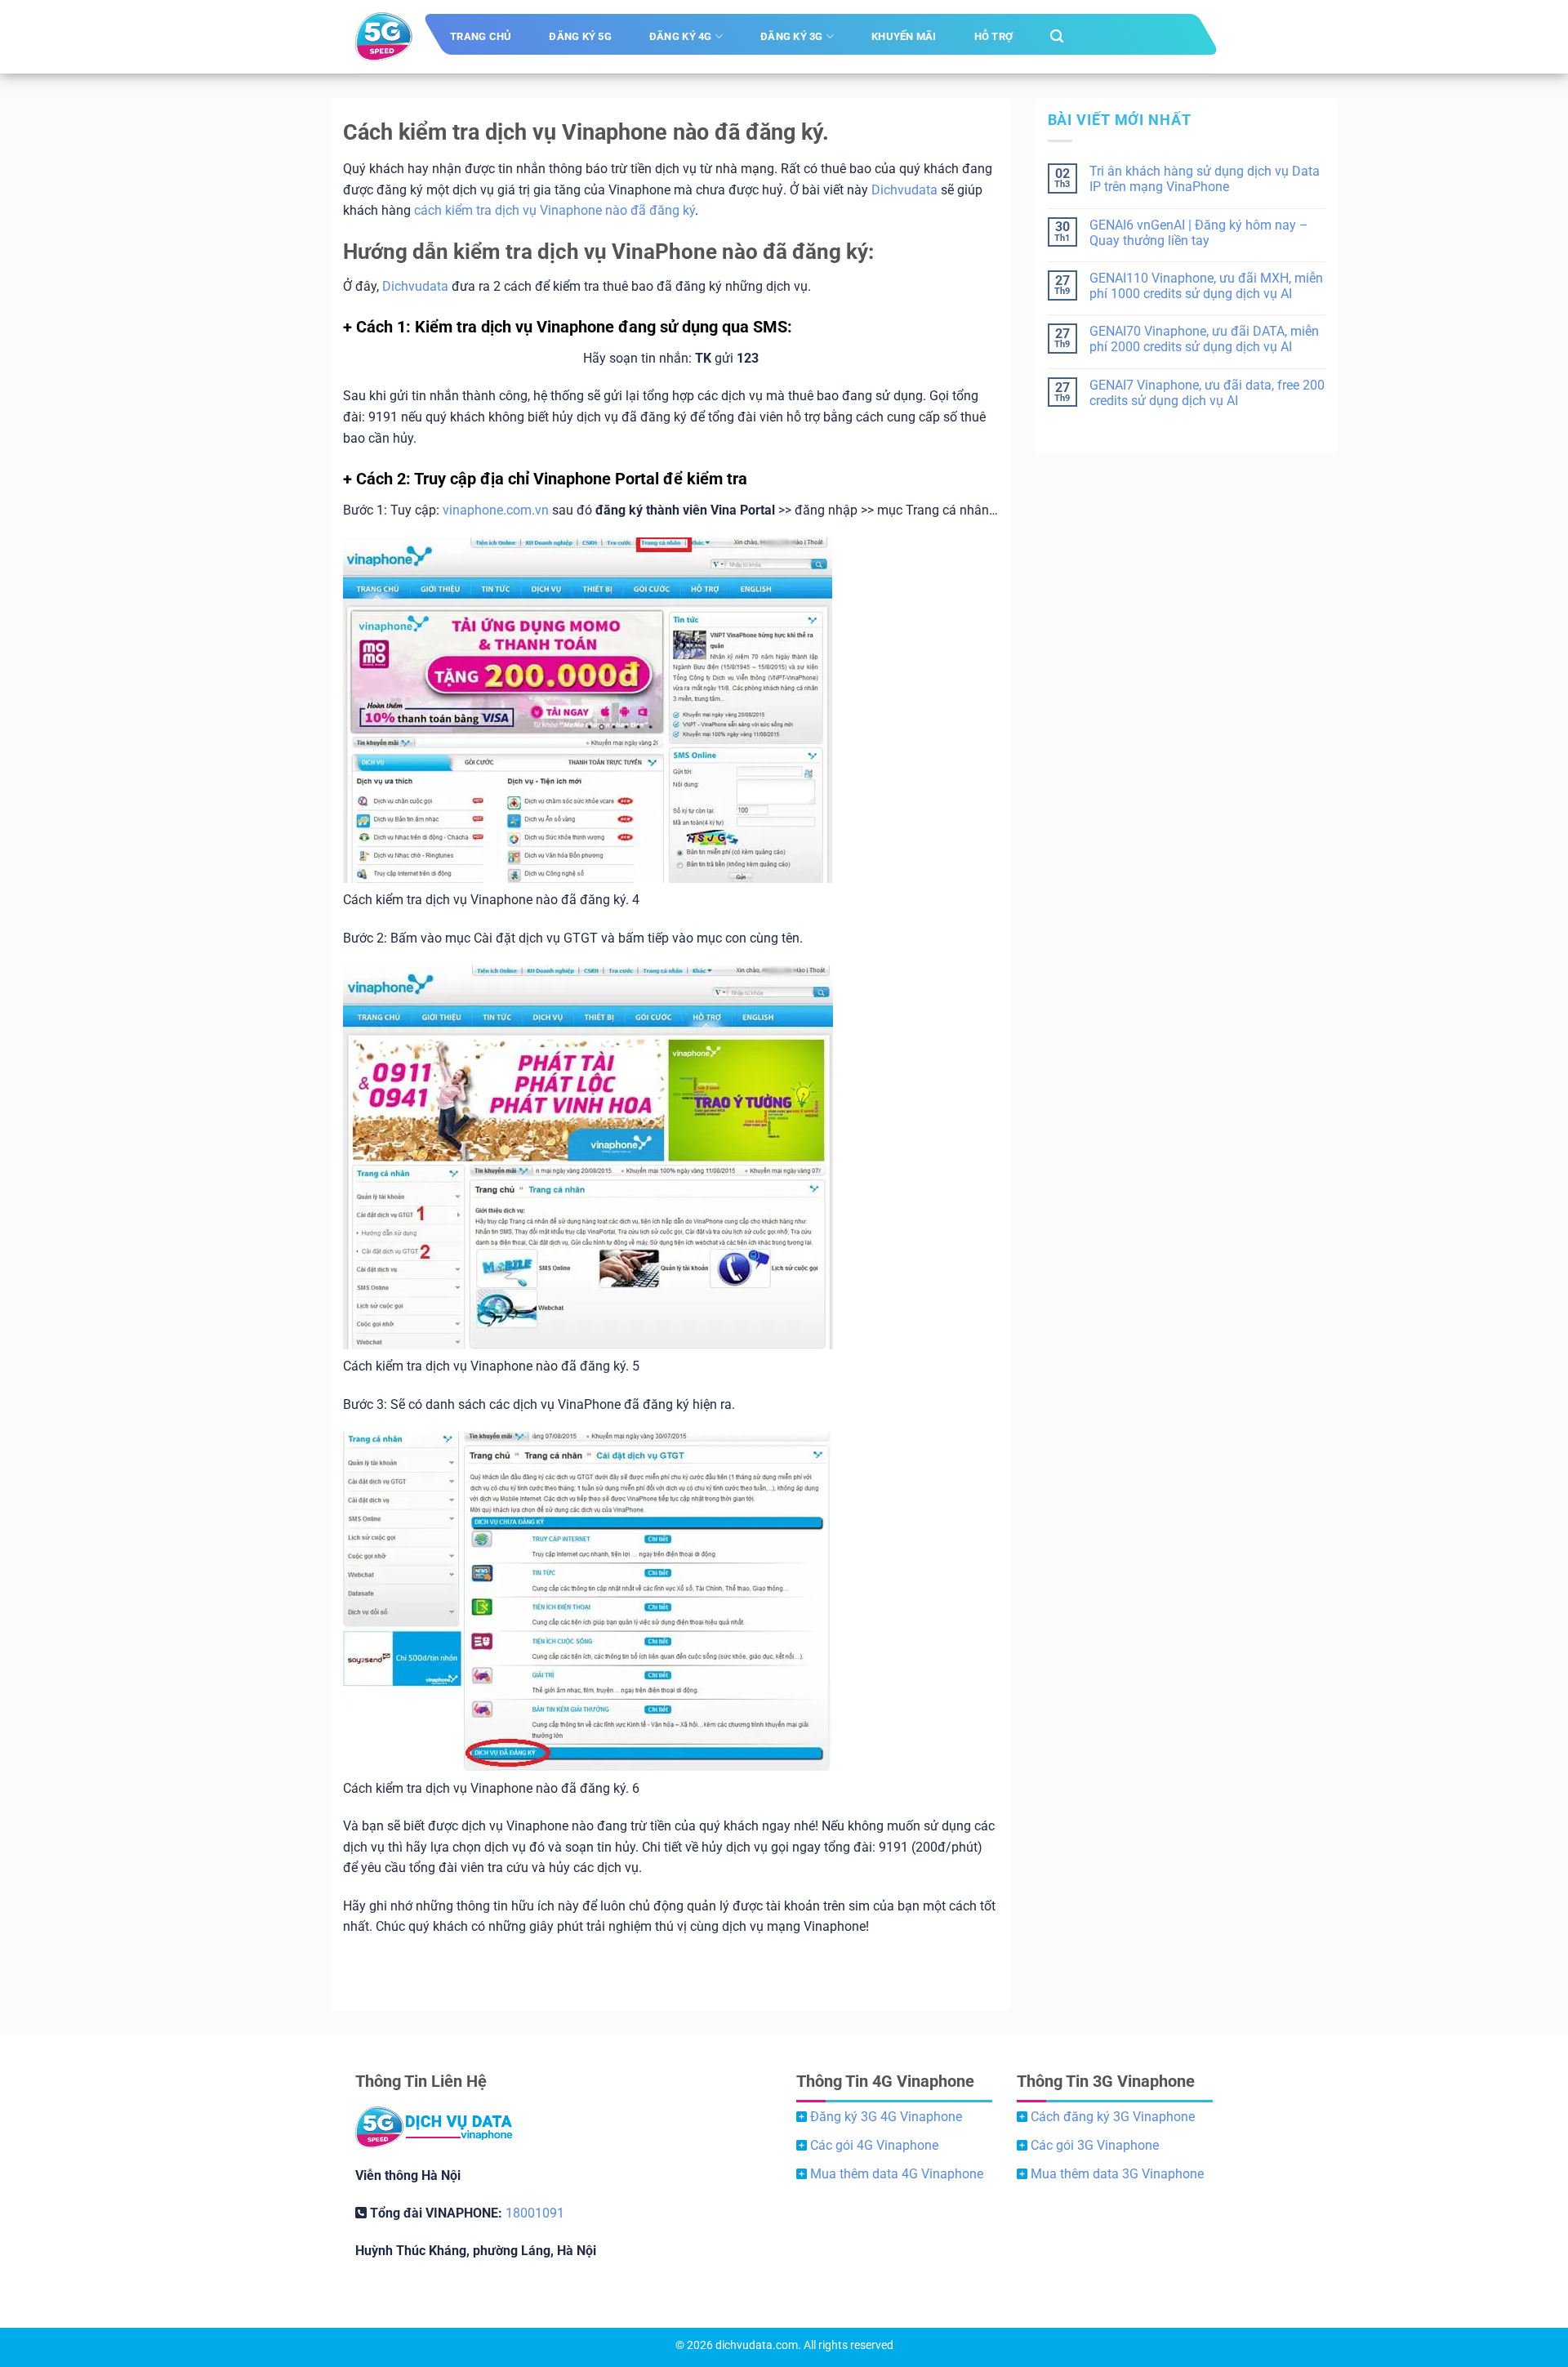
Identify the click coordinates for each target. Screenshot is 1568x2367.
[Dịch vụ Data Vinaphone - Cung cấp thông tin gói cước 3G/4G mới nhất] (384, 37)
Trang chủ (481, 36)
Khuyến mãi (904, 36)
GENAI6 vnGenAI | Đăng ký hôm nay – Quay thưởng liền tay (1199, 233)
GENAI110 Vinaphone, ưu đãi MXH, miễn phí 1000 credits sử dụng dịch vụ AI (1206, 286)
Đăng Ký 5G (580, 36)
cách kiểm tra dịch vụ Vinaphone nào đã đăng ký (555, 210)
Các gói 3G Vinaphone (1095, 2145)
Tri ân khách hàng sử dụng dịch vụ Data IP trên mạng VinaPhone (1205, 179)
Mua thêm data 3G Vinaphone (1117, 2174)
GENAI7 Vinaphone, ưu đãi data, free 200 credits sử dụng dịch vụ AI (1207, 393)
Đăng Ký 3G (792, 36)
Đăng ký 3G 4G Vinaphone (886, 2117)
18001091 (535, 2213)
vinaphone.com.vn (496, 510)
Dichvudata (904, 190)
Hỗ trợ (994, 36)
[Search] (1057, 36)
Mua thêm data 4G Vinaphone (897, 2174)
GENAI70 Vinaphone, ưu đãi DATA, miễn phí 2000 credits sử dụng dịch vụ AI (1204, 339)
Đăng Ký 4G (681, 36)
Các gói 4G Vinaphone (874, 2145)
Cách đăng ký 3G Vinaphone (1113, 2117)
